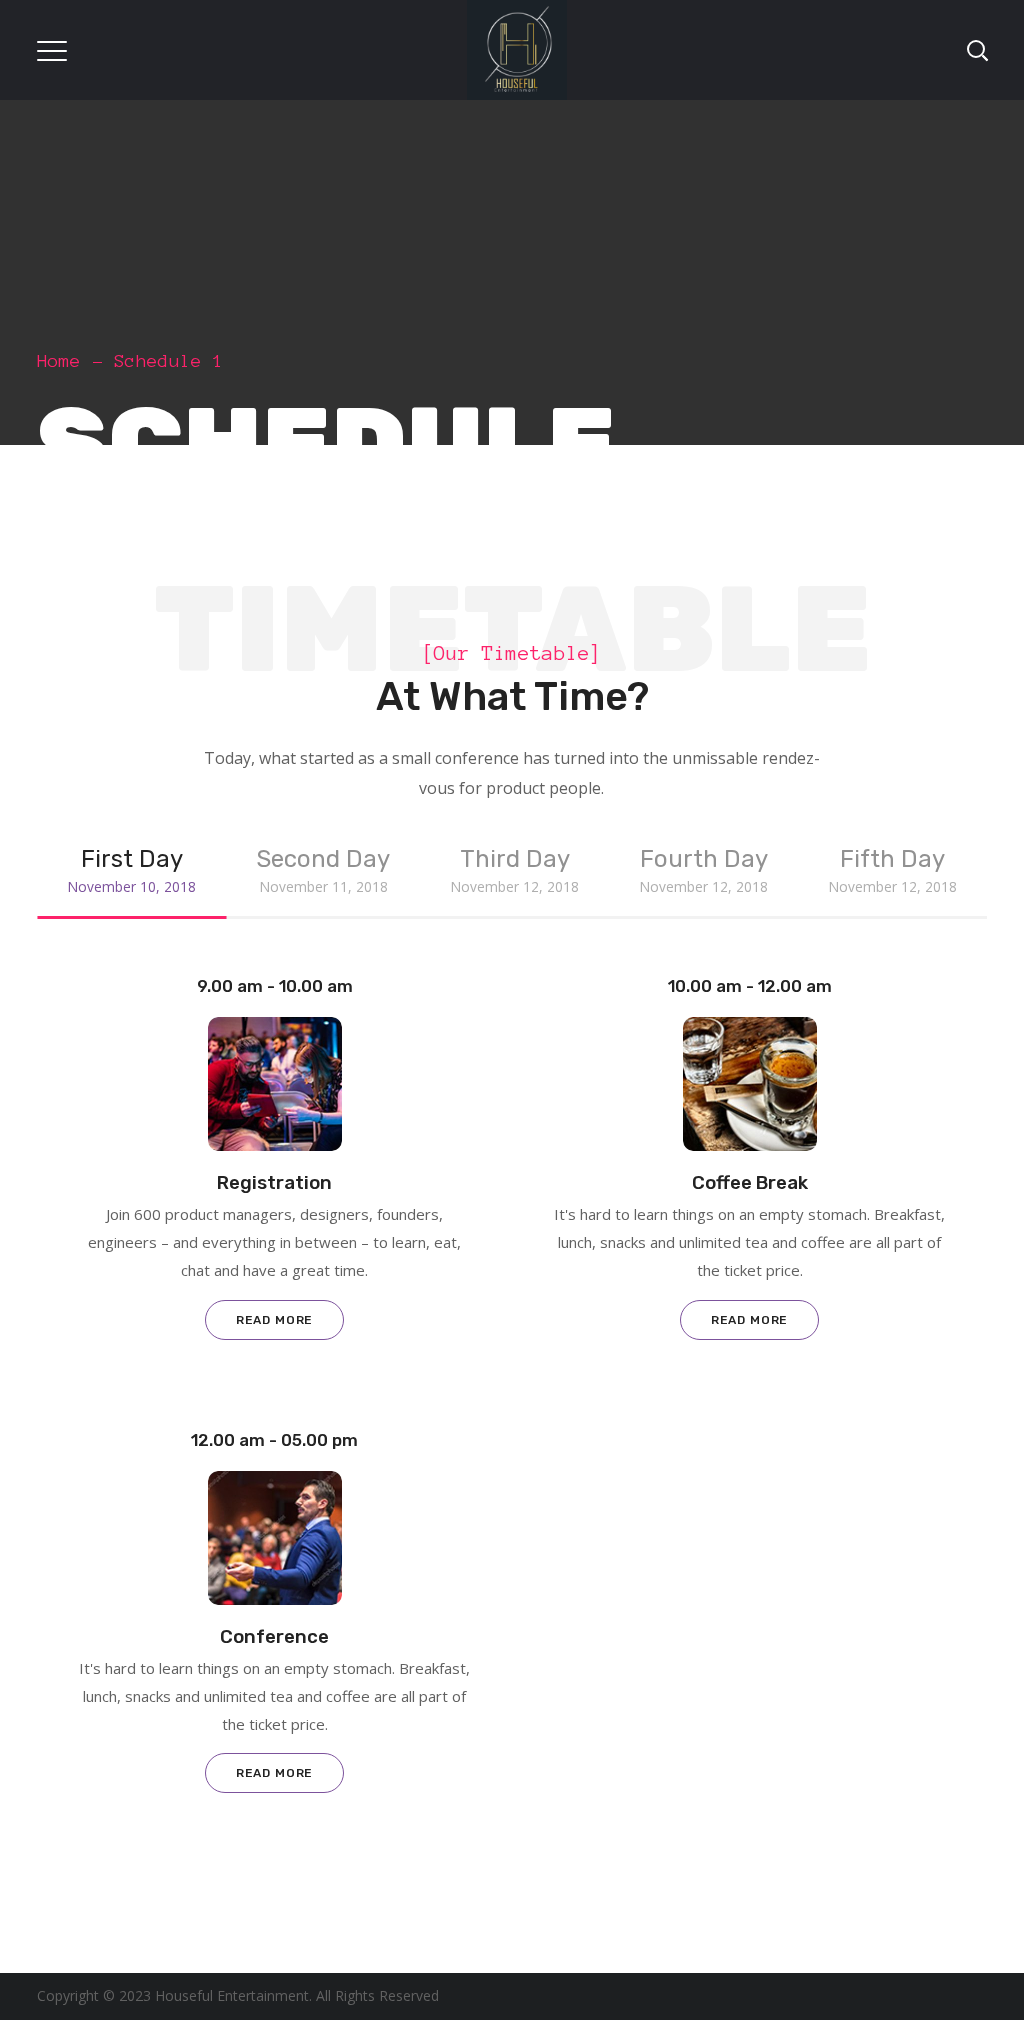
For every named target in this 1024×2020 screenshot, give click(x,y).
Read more (275, 1320)
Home (59, 361)
